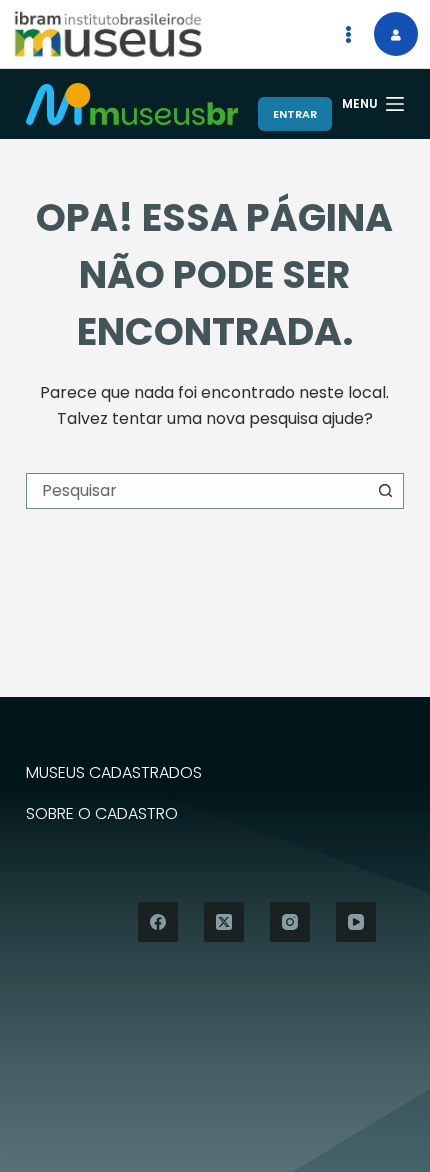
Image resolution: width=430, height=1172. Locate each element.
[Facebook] (158, 922)
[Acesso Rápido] (348, 34)
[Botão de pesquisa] (386, 491)
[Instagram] (290, 922)
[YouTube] (356, 922)
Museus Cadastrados (114, 773)
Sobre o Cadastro (102, 814)
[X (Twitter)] (224, 922)
